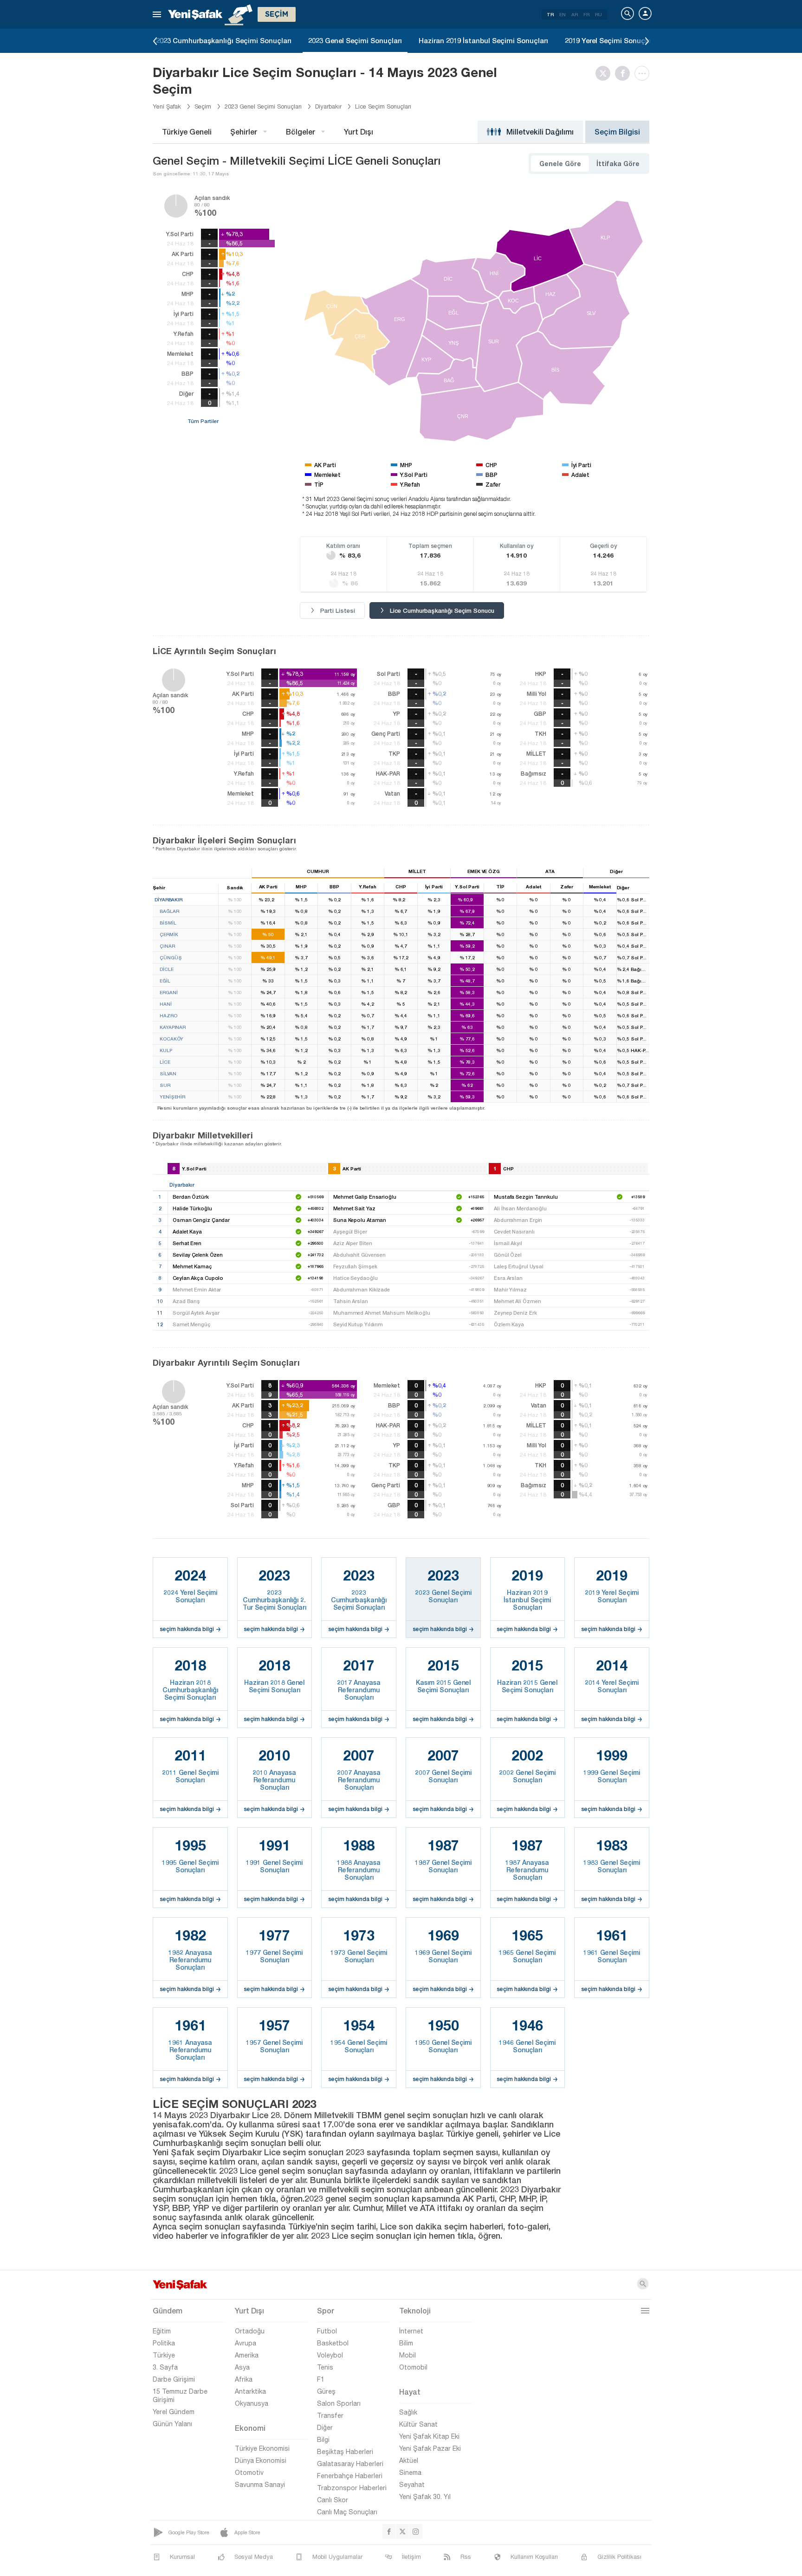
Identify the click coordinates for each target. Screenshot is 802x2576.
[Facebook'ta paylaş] (625, 73)
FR (586, 14)
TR (550, 14)
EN (563, 14)
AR (575, 14)
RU (598, 14)
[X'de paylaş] (605, 73)
